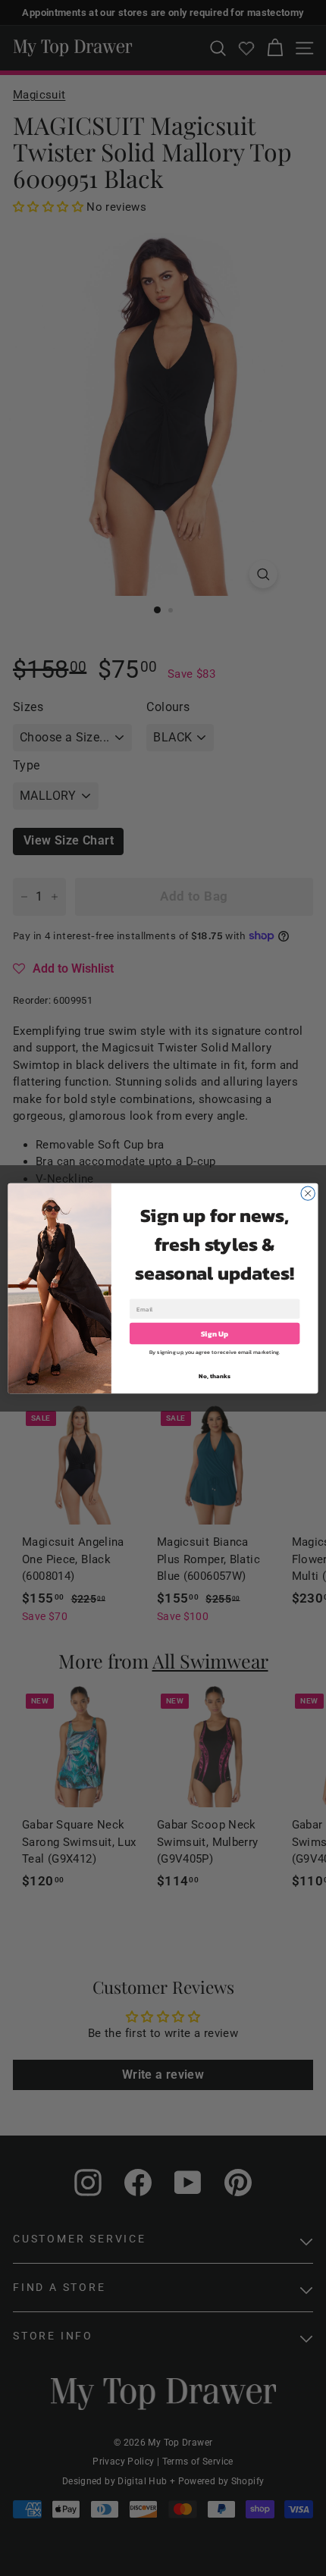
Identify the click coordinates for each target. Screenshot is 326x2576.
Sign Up (215, 1333)
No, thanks (214, 1376)
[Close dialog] (308, 1192)
